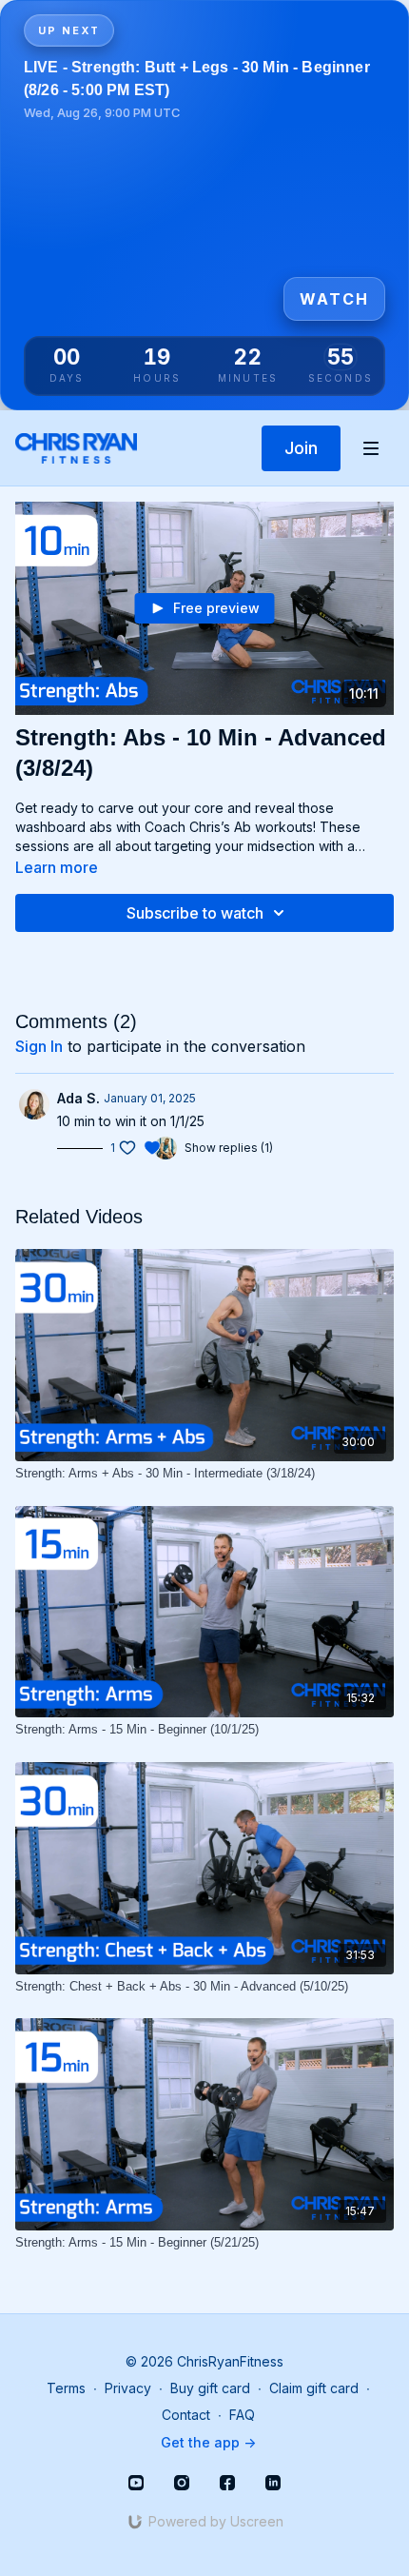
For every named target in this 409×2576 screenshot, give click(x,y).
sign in (39, 1046)
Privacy (128, 2388)
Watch (334, 299)
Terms (66, 2388)
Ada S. (78, 1098)
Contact (186, 2415)
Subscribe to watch (195, 913)
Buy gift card (210, 2388)
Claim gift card (314, 2388)
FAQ (242, 2415)
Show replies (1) (229, 1148)
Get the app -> (208, 2442)
